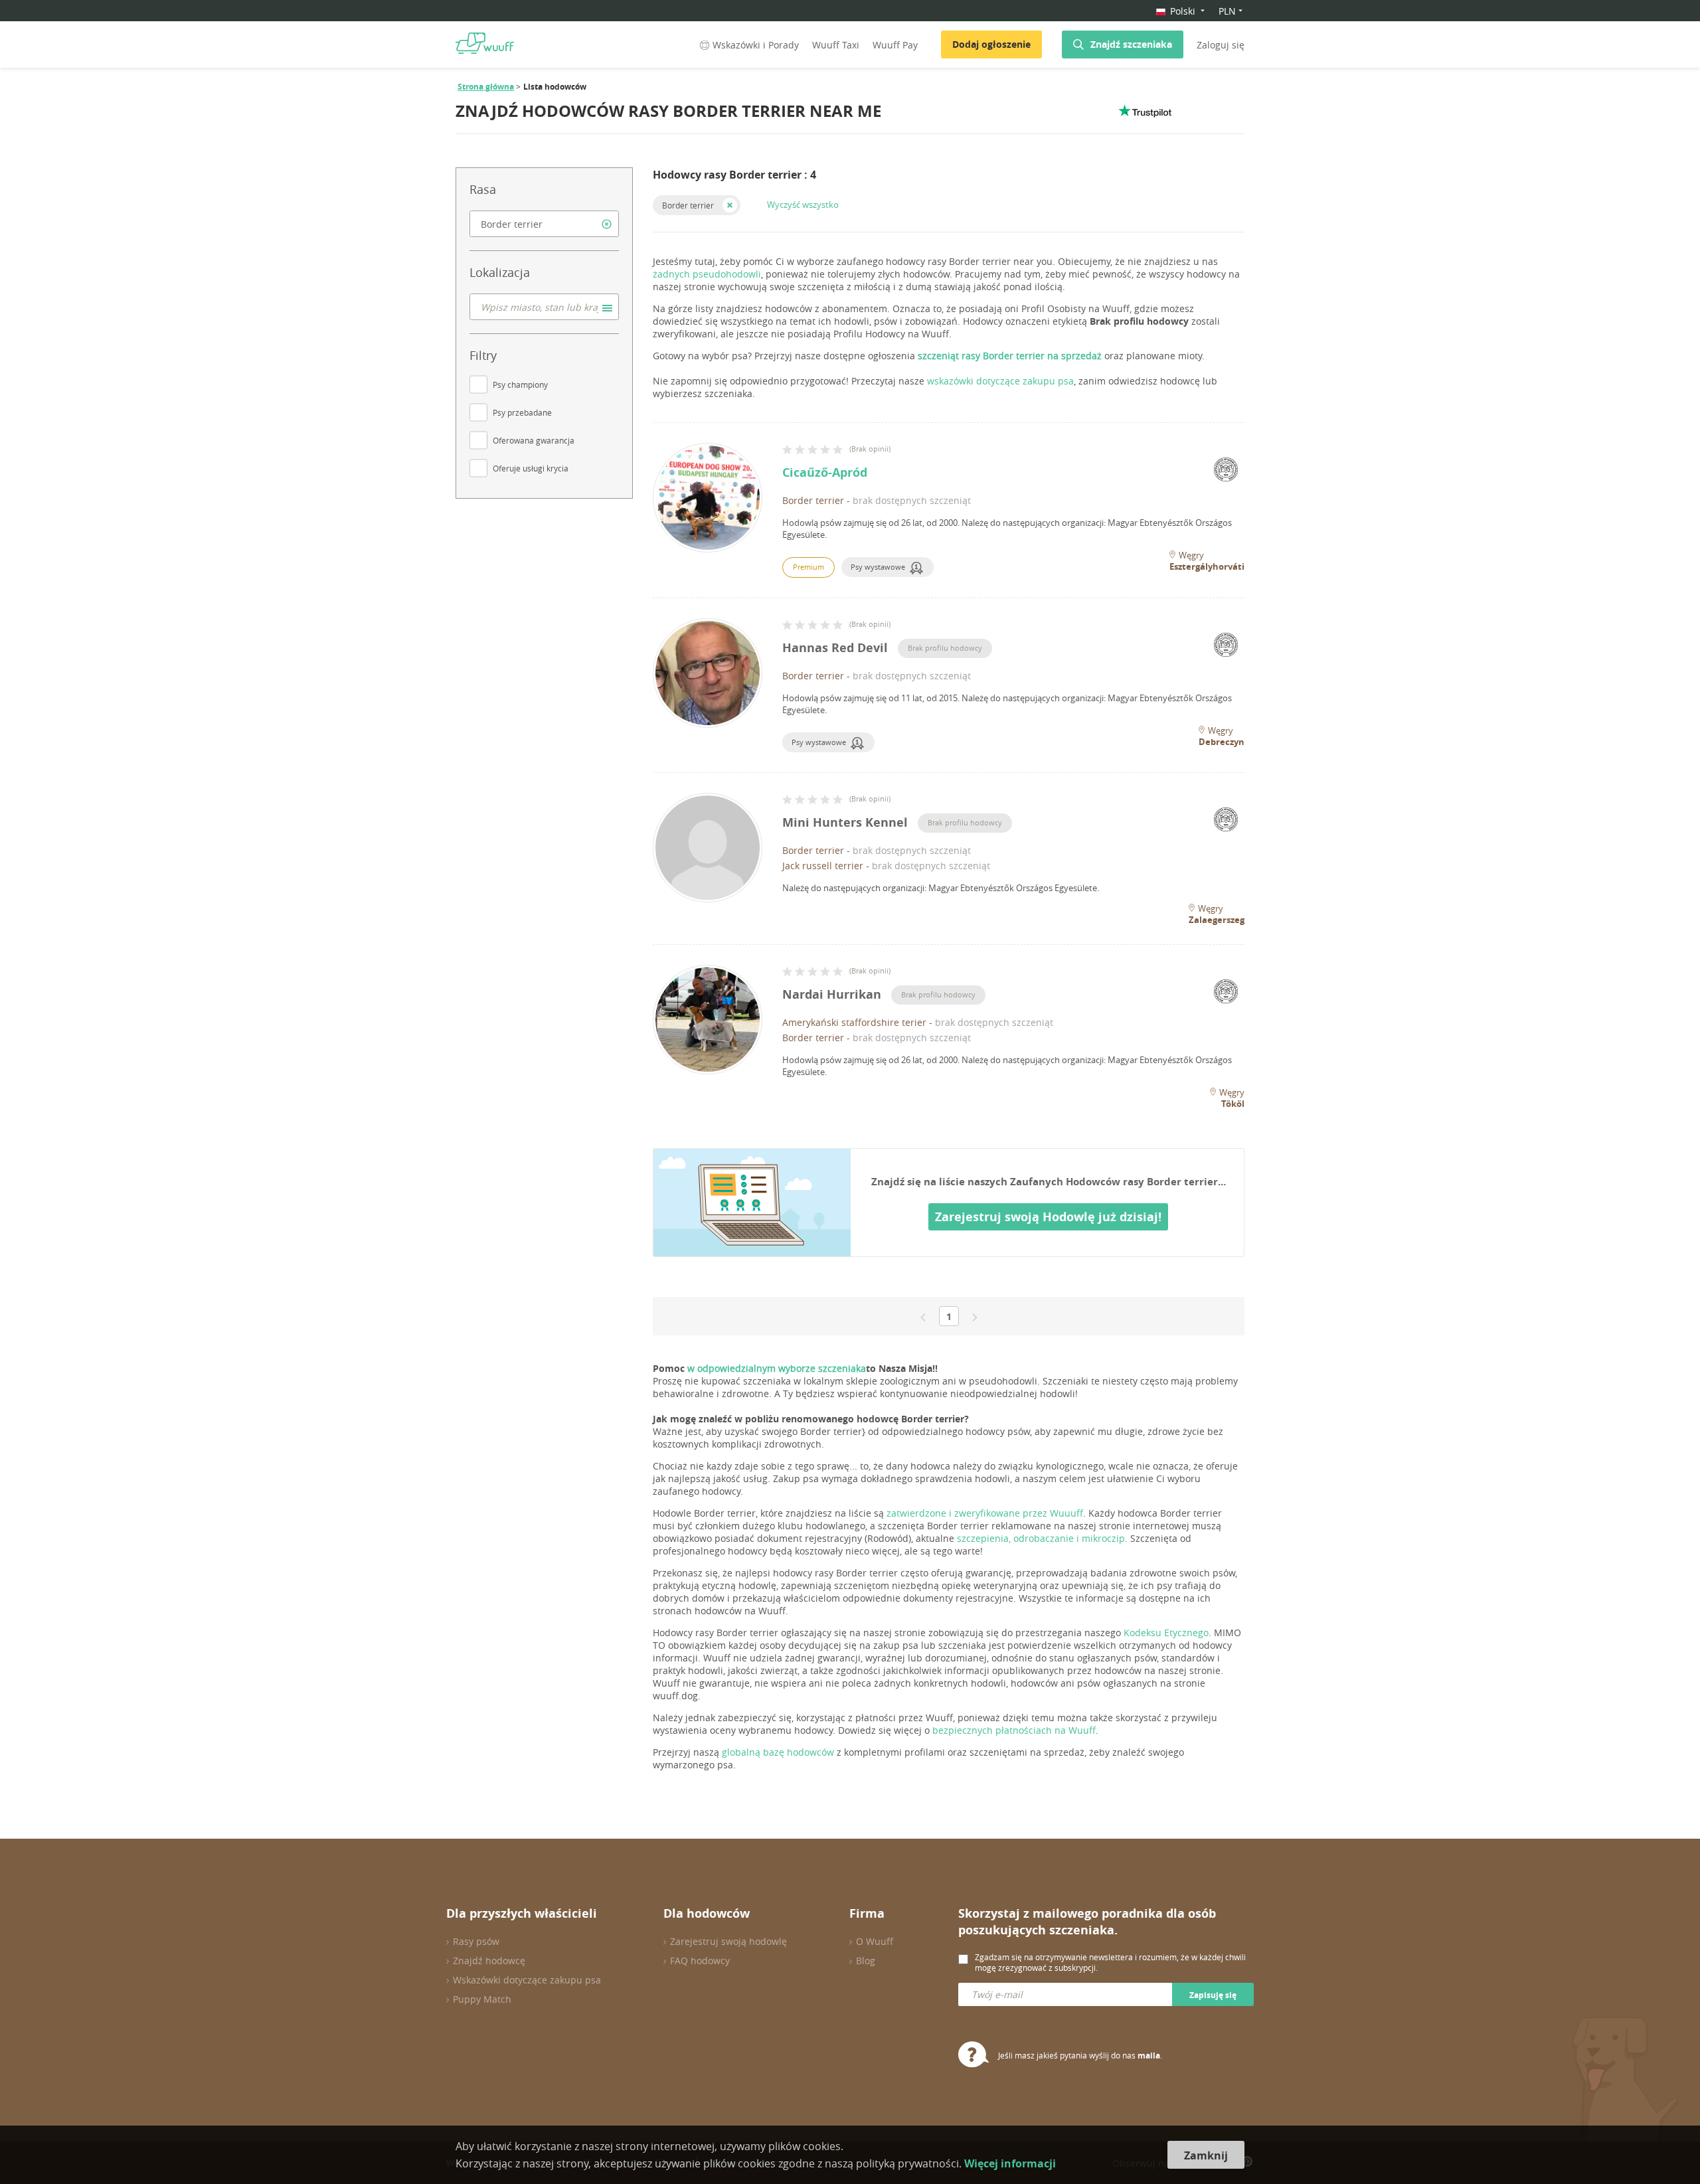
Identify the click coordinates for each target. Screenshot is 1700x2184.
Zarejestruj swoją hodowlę (728, 1941)
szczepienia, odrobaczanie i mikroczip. (1042, 1538)
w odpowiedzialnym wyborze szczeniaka (775, 1368)
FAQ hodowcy (700, 1961)
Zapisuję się (1213, 1995)
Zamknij (1206, 2155)
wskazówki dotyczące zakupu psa (1000, 381)
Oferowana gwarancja (534, 440)
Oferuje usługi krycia (531, 468)
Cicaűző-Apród (825, 472)
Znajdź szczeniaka (1131, 44)
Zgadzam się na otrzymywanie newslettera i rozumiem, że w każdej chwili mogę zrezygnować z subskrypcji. (1110, 1962)
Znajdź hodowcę (489, 1961)
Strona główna (486, 87)
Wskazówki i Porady (756, 45)
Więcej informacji (1010, 2163)
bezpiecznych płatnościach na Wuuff (1014, 1730)
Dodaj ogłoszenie (991, 44)
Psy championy (520, 384)
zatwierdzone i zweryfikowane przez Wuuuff (985, 1513)
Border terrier (688, 205)
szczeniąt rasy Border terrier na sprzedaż (1010, 356)
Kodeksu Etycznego (1166, 1633)
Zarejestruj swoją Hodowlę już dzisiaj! (1048, 1217)
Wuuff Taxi (836, 45)
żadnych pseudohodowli (707, 274)
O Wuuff (875, 1941)
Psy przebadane (522, 412)
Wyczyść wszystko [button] (803, 205)
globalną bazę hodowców (778, 1752)
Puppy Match (482, 1999)
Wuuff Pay (895, 45)
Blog (866, 1961)
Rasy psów (476, 1941)
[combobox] (544, 224)
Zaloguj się (1221, 45)
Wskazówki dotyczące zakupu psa (527, 1980)
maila (1149, 2056)
